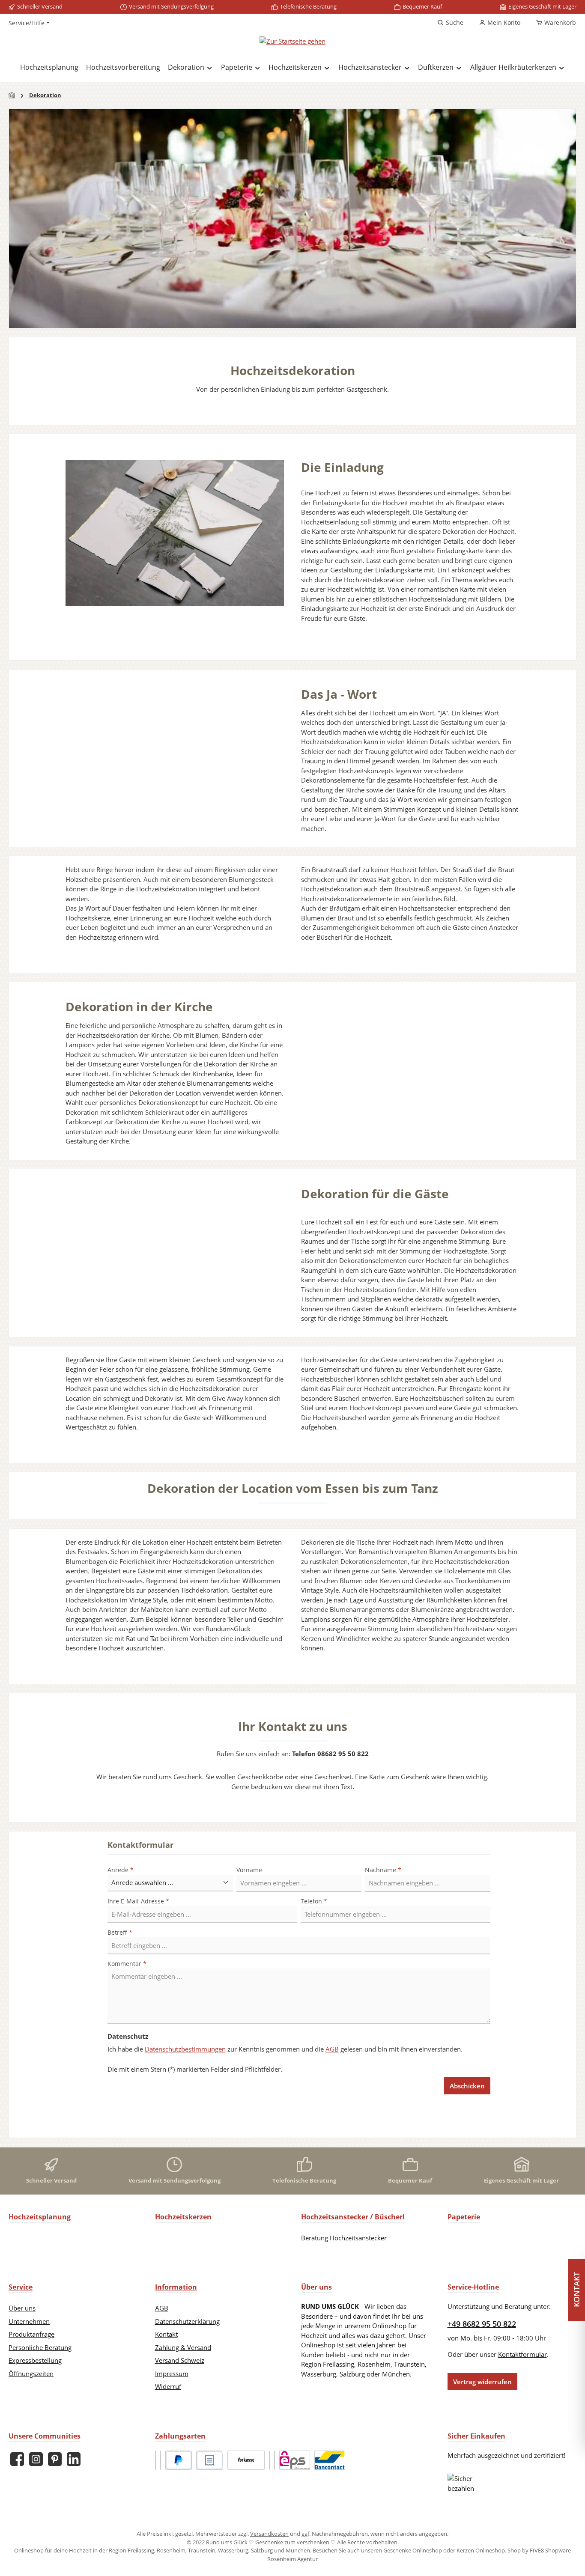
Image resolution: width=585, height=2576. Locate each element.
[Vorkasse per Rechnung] (246, 2460)
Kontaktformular (522, 2354)
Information (176, 2287)
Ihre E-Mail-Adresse (138, 1901)
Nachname (383, 1870)
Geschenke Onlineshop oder (420, 2550)
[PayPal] (179, 2460)
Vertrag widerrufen (482, 2382)
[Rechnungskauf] (210, 2460)
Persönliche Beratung (40, 2347)
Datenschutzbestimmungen (185, 2049)
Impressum (172, 2373)
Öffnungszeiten (31, 2373)
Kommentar (127, 1964)
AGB (332, 2049)
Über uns (22, 2308)
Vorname (249, 1870)
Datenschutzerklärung (187, 2321)
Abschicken (467, 2086)
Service (21, 2287)
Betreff (120, 1932)
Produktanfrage (31, 2334)
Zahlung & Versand (183, 2347)
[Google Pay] (275, 2460)
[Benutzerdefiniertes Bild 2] (161, 2460)
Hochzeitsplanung (40, 2217)
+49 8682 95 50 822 (482, 2324)
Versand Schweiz (180, 2360)
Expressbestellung (35, 2360)
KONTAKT (576, 2290)
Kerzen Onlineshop (481, 2550)
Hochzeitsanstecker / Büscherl (353, 2217)
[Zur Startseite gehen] (292, 41)
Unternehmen (29, 2321)
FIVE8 (537, 2550)
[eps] (295, 2460)
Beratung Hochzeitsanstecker (344, 2238)
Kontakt (166, 2334)
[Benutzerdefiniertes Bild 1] (155, 2460)
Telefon (314, 1901)
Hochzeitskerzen (183, 2217)
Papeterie (464, 2217)
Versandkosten (269, 2534)
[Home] (12, 95)
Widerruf (168, 2386)
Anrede (121, 1870)
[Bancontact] (330, 2460)
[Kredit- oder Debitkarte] (269, 2460)
